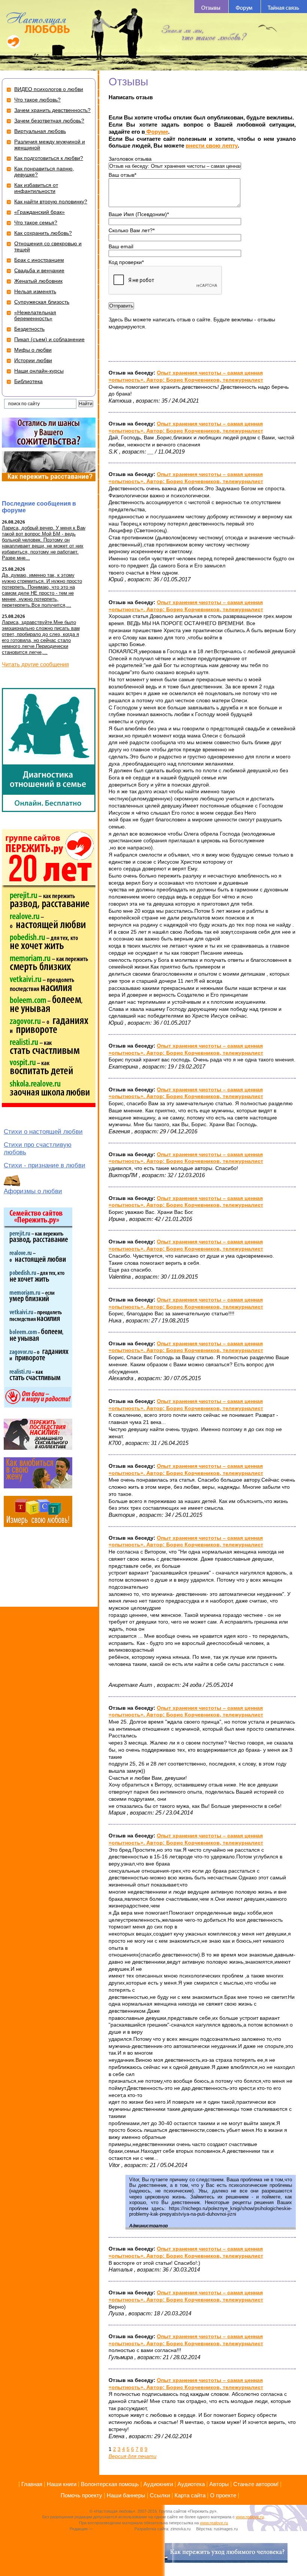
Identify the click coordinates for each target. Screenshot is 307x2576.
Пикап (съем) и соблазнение (49, 339)
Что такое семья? (36, 222)
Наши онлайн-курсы (39, 371)
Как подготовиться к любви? (49, 158)
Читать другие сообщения (35, 664)
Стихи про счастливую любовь (38, 1148)
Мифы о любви (33, 350)
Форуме (156, 132)
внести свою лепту (212, 146)
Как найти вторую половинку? (51, 201)
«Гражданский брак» (39, 212)
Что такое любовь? (37, 100)
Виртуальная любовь (40, 131)
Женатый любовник (38, 281)
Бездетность (29, 329)
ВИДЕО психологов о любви (49, 89)
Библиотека (28, 381)
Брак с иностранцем (39, 260)
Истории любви (33, 360)
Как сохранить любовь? (43, 233)
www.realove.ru (250, 2517)
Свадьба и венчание (39, 270)
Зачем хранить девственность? (52, 110)
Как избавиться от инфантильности (36, 188)
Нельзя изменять (35, 291)
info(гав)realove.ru (111, 2529)
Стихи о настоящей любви (43, 1132)
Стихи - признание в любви (45, 1165)
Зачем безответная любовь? (49, 121)
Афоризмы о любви (33, 1191)
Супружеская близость (42, 302)
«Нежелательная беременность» (35, 315)
